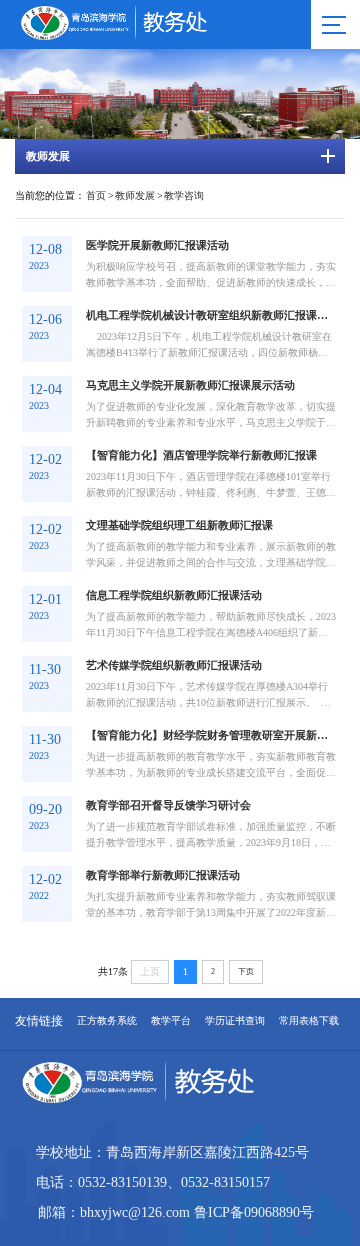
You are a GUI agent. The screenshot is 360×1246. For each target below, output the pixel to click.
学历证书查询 (235, 1021)
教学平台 (171, 1021)
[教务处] (147, 35)
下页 (246, 971)
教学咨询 (184, 195)
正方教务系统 (107, 1021)
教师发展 (135, 195)
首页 (96, 195)
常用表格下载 (309, 1021)
